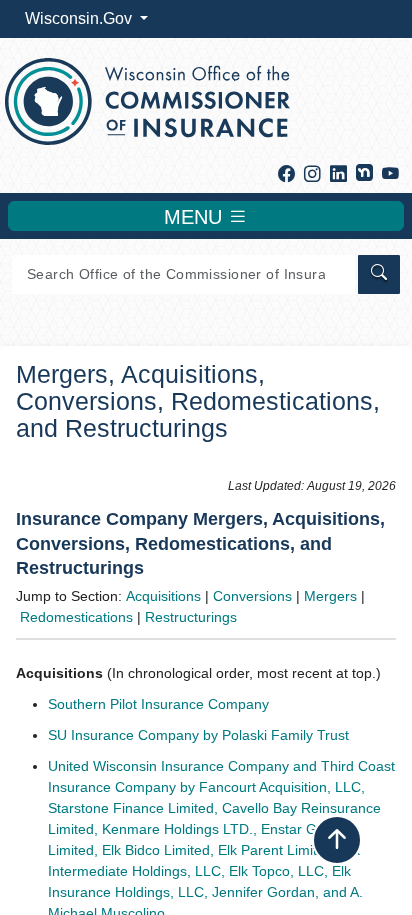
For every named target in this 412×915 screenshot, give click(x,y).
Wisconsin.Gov (80, 18)
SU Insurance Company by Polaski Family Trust (198, 735)
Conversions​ (252, 596)
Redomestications (76, 617)
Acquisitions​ (163, 596)
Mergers (330, 596)
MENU (196, 216)
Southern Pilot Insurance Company (158, 704)
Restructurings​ (191, 617)
